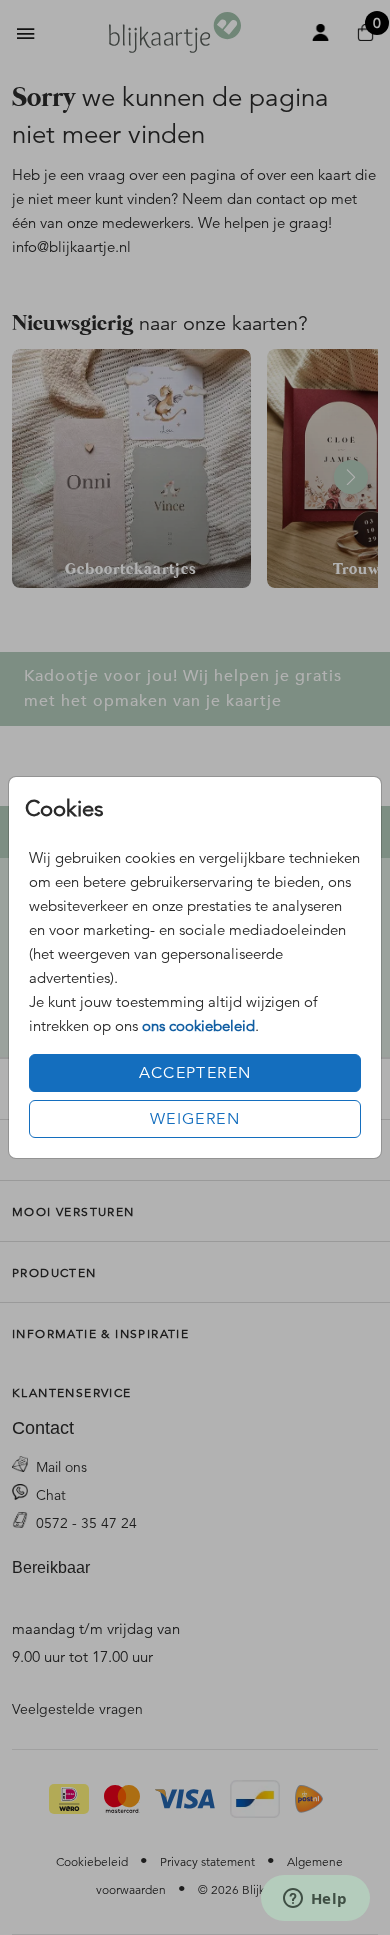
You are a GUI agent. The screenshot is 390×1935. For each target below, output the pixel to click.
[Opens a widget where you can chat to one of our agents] (315, 1900)
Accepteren (195, 1073)
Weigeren (195, 1119)
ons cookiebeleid (198, 1025)
